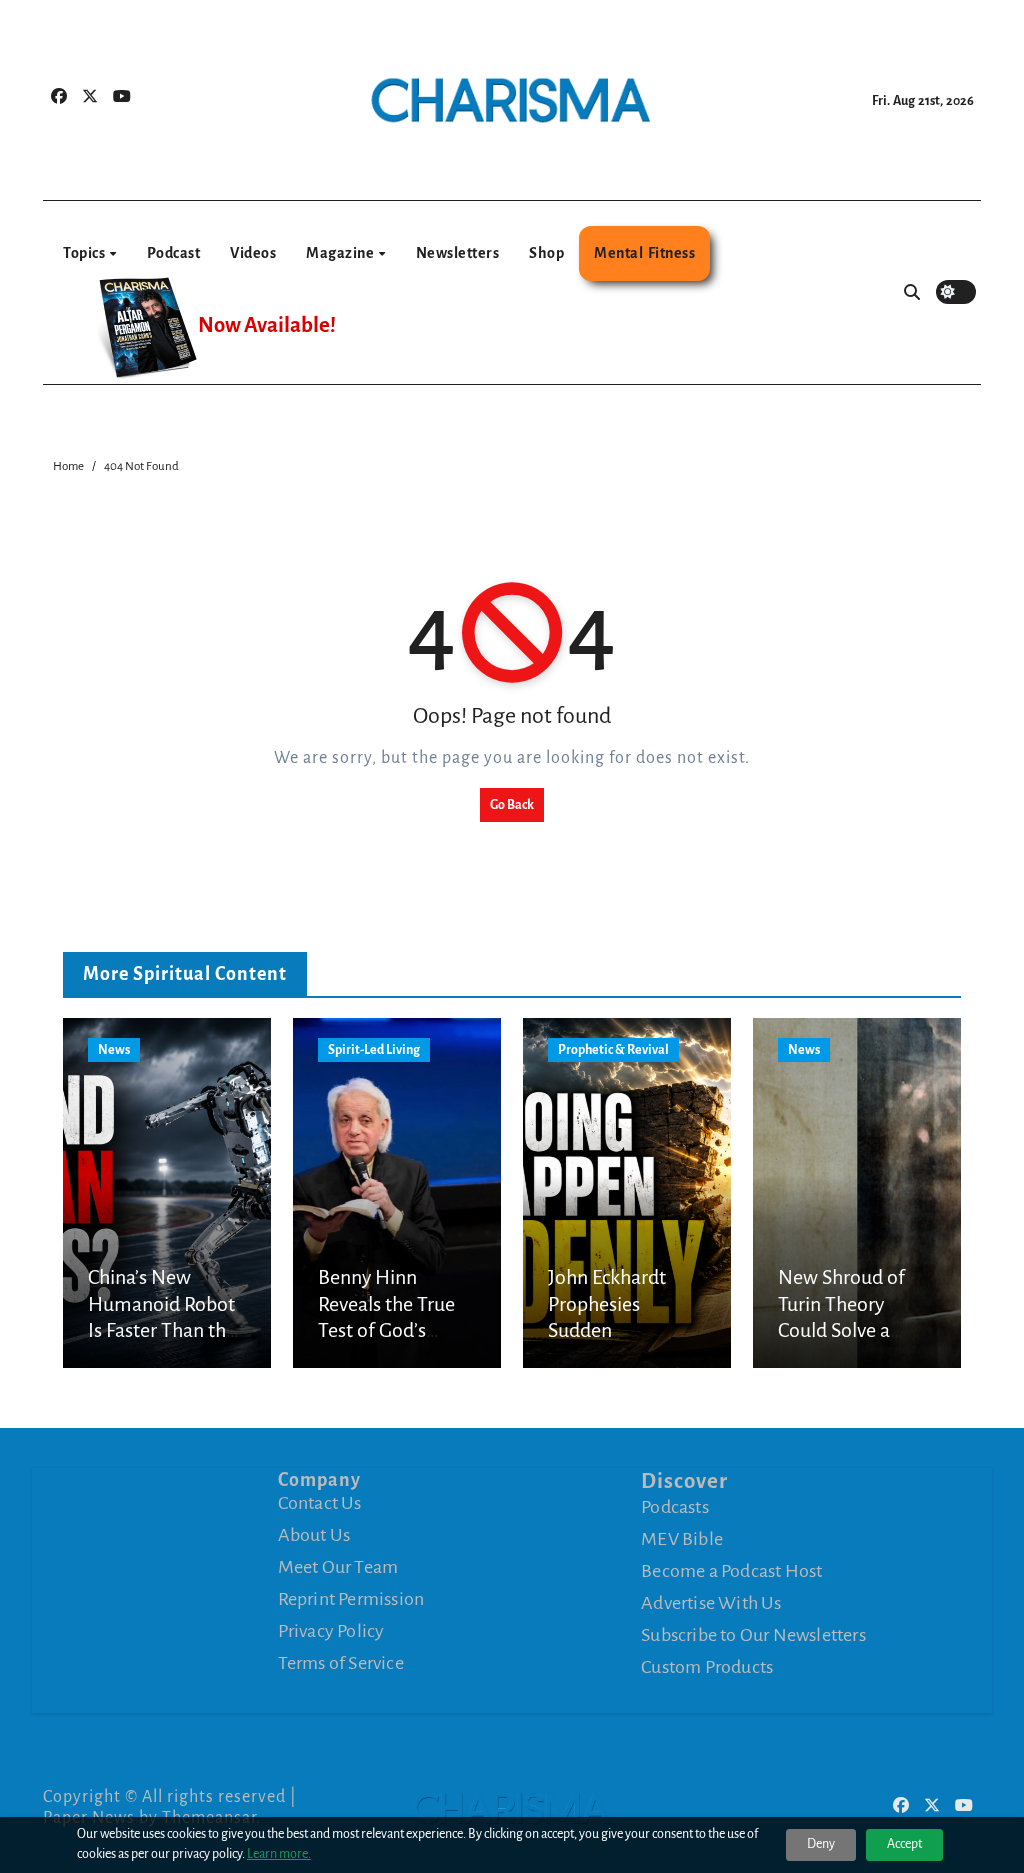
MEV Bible (682, 1539)
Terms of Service (341, 1663)
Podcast (174, 253)
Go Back (512, 805)
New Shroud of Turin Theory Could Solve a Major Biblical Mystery (841, 1330)
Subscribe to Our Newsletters (753, 1635)
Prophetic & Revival (613, 1050)
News (114, 1050)
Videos (253, 253)
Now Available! (267, 325)
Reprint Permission (351, 1599)
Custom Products (707, 1667)
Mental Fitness (644, 253)
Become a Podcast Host (731, 1571)
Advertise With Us (711, 1603)
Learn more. (279, 1854)
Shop (546, 253)
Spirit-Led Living (374, 1050)
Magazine (341, 253)
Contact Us (320, 1503)
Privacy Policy (331, 1631)
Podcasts (675, 1507)
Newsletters (458, 253)
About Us (314, 1535)
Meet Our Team (338, 1567)
